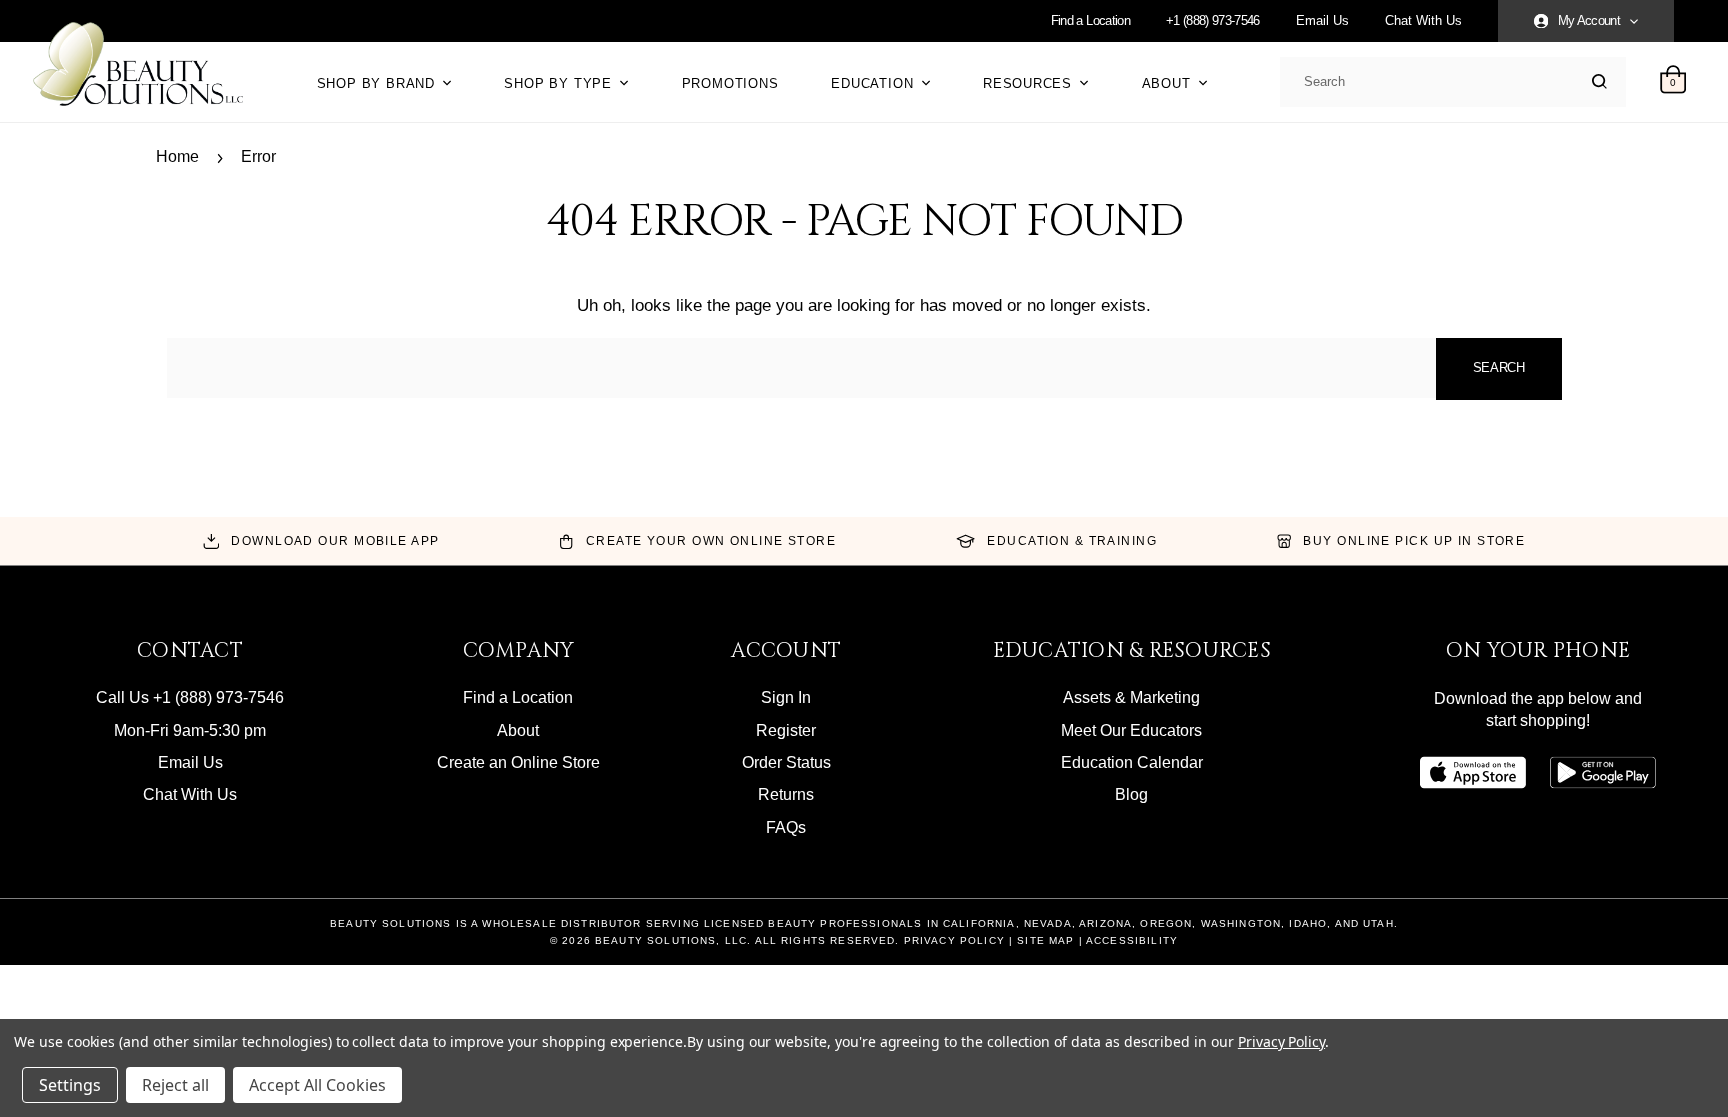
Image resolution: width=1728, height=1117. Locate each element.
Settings (70, 1085)
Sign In (786, 697)
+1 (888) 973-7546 (1213, 20)
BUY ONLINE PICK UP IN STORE (1414, 541)
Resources (1030, 83)
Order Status (786, 762)
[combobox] (1448, 82)
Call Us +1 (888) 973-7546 (190, 697)
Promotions (730, 83)
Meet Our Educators (1131, 730)
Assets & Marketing (1131, 697)
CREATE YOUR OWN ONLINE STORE (711, 541)
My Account (1589, 20)
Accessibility (1132, 940)
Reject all (175, 1085)
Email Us (1322, 20)
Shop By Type (560, 83)
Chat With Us (1423, 20)
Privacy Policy (954, 940)
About (1169, 83)
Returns (786, 794)
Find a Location (1090, 20)
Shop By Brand (378, 83)
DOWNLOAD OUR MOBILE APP (335, 541)
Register (786, 730)
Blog (1131, 794)
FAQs (786, 827)
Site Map (1045, 940)
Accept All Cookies (317, 1085)
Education (874, 83)
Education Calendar (1132, 762)
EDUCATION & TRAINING (1072, 541)
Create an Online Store (518, 762)
